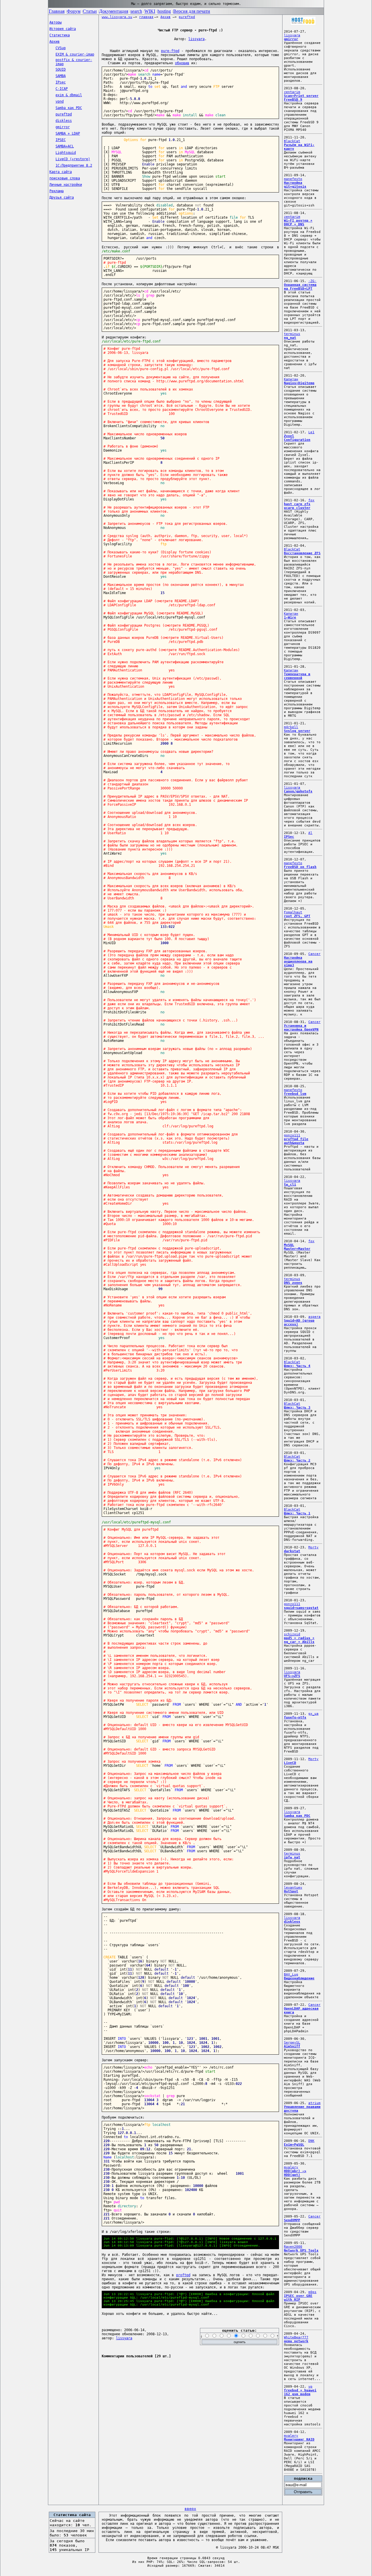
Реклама (57, 191)
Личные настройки (66, 185)
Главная (57, 11)
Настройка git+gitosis (295, 185)
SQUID (61, 69)
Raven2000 (293, 2247)
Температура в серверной (297, 676)
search (136, 11)
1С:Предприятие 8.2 (74, 165)
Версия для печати (192, 11)
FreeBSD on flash (300, 867)
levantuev (293, 1888)
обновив (182, 63)
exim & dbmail (69, 95)
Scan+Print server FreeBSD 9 (301, 98)
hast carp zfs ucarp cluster (297, 506)
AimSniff (292, 2046)
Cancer (314, 954)
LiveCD (290, 1763)
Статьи (90, 11)
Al (310, 833)
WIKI (150, 11)
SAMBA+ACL (65, 146)
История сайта (63, 29)
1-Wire (290, 617)
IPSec (289, 837)
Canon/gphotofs (298, 791)
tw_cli (290, 1184)
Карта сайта (61, 172)
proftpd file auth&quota (296, 1141)
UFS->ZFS (292, 1676)
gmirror (63, 127)
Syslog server (297, 731)
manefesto (293, 179)
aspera (314, 1317)
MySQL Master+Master (297, 1247)
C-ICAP (62, 89)
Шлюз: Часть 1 (297, 1513)
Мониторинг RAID (299, 2439)
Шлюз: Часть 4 (297, 1366)
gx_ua (313, 1714)
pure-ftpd (170, 51)
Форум (74, 11)
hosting (164, 11)
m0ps (312, 2292)
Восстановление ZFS (302, 553)
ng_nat (290, 338)
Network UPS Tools (301, 2250)
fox (311, 500)
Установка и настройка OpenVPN (301, 1028)
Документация (114, 11)
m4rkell (291, 727)
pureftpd (64, 114)
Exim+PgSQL (294, 2145)
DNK (311, 2141)
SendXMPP (292, 2220)
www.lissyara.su (117, 17)
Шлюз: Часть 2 (297, 1460)
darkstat (292, 1551)
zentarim (292, 92)
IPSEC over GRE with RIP (298, 2298)
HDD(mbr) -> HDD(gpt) (295, 2173)
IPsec (61, 82)
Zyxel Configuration (297, 438)
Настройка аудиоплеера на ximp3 (298, 961)
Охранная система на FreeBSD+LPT (300, 287)
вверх (190, 2509)
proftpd (183, 2275)
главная (146, 17)
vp (310, 2387)
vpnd (60, 101)
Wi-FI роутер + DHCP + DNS (298, 222)
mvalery (291, 2167)
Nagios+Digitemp (299, 383)
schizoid (292, 1634)
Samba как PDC (69, 108)
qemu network (296, 2341)
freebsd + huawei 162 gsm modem (300, 2392)
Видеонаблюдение (299, 1978)
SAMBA (61, 76)
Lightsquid (66, 153)
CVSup (61, 48)
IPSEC (61, 140)
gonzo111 (292, 1135)
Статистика (60, 35)
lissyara (196, 39)
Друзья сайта (62, 197)
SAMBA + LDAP (68, 133)
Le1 (311, 432)
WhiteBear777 (296, 2337)
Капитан (291, 379)
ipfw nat (292, 1857)
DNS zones (293, 1283)
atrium (314, 2103)
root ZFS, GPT (297, 916)
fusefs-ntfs (295, 1717)
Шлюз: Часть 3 (297, 1408)
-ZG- (312, 281)
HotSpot (291, 1891)
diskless (64, 121)
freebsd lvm (295, 1094)
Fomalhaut (293, 912)
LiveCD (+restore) (73, 159)
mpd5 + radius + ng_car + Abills (299, 1640)
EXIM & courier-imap (75, 54)
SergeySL (292, 2043)
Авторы (56, 22)
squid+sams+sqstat (301, 1608)
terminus (292, 334)
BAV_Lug (291, 1975)
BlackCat (292, 141)
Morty (313, 1547)
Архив (54, 42)
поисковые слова (65, 178)
